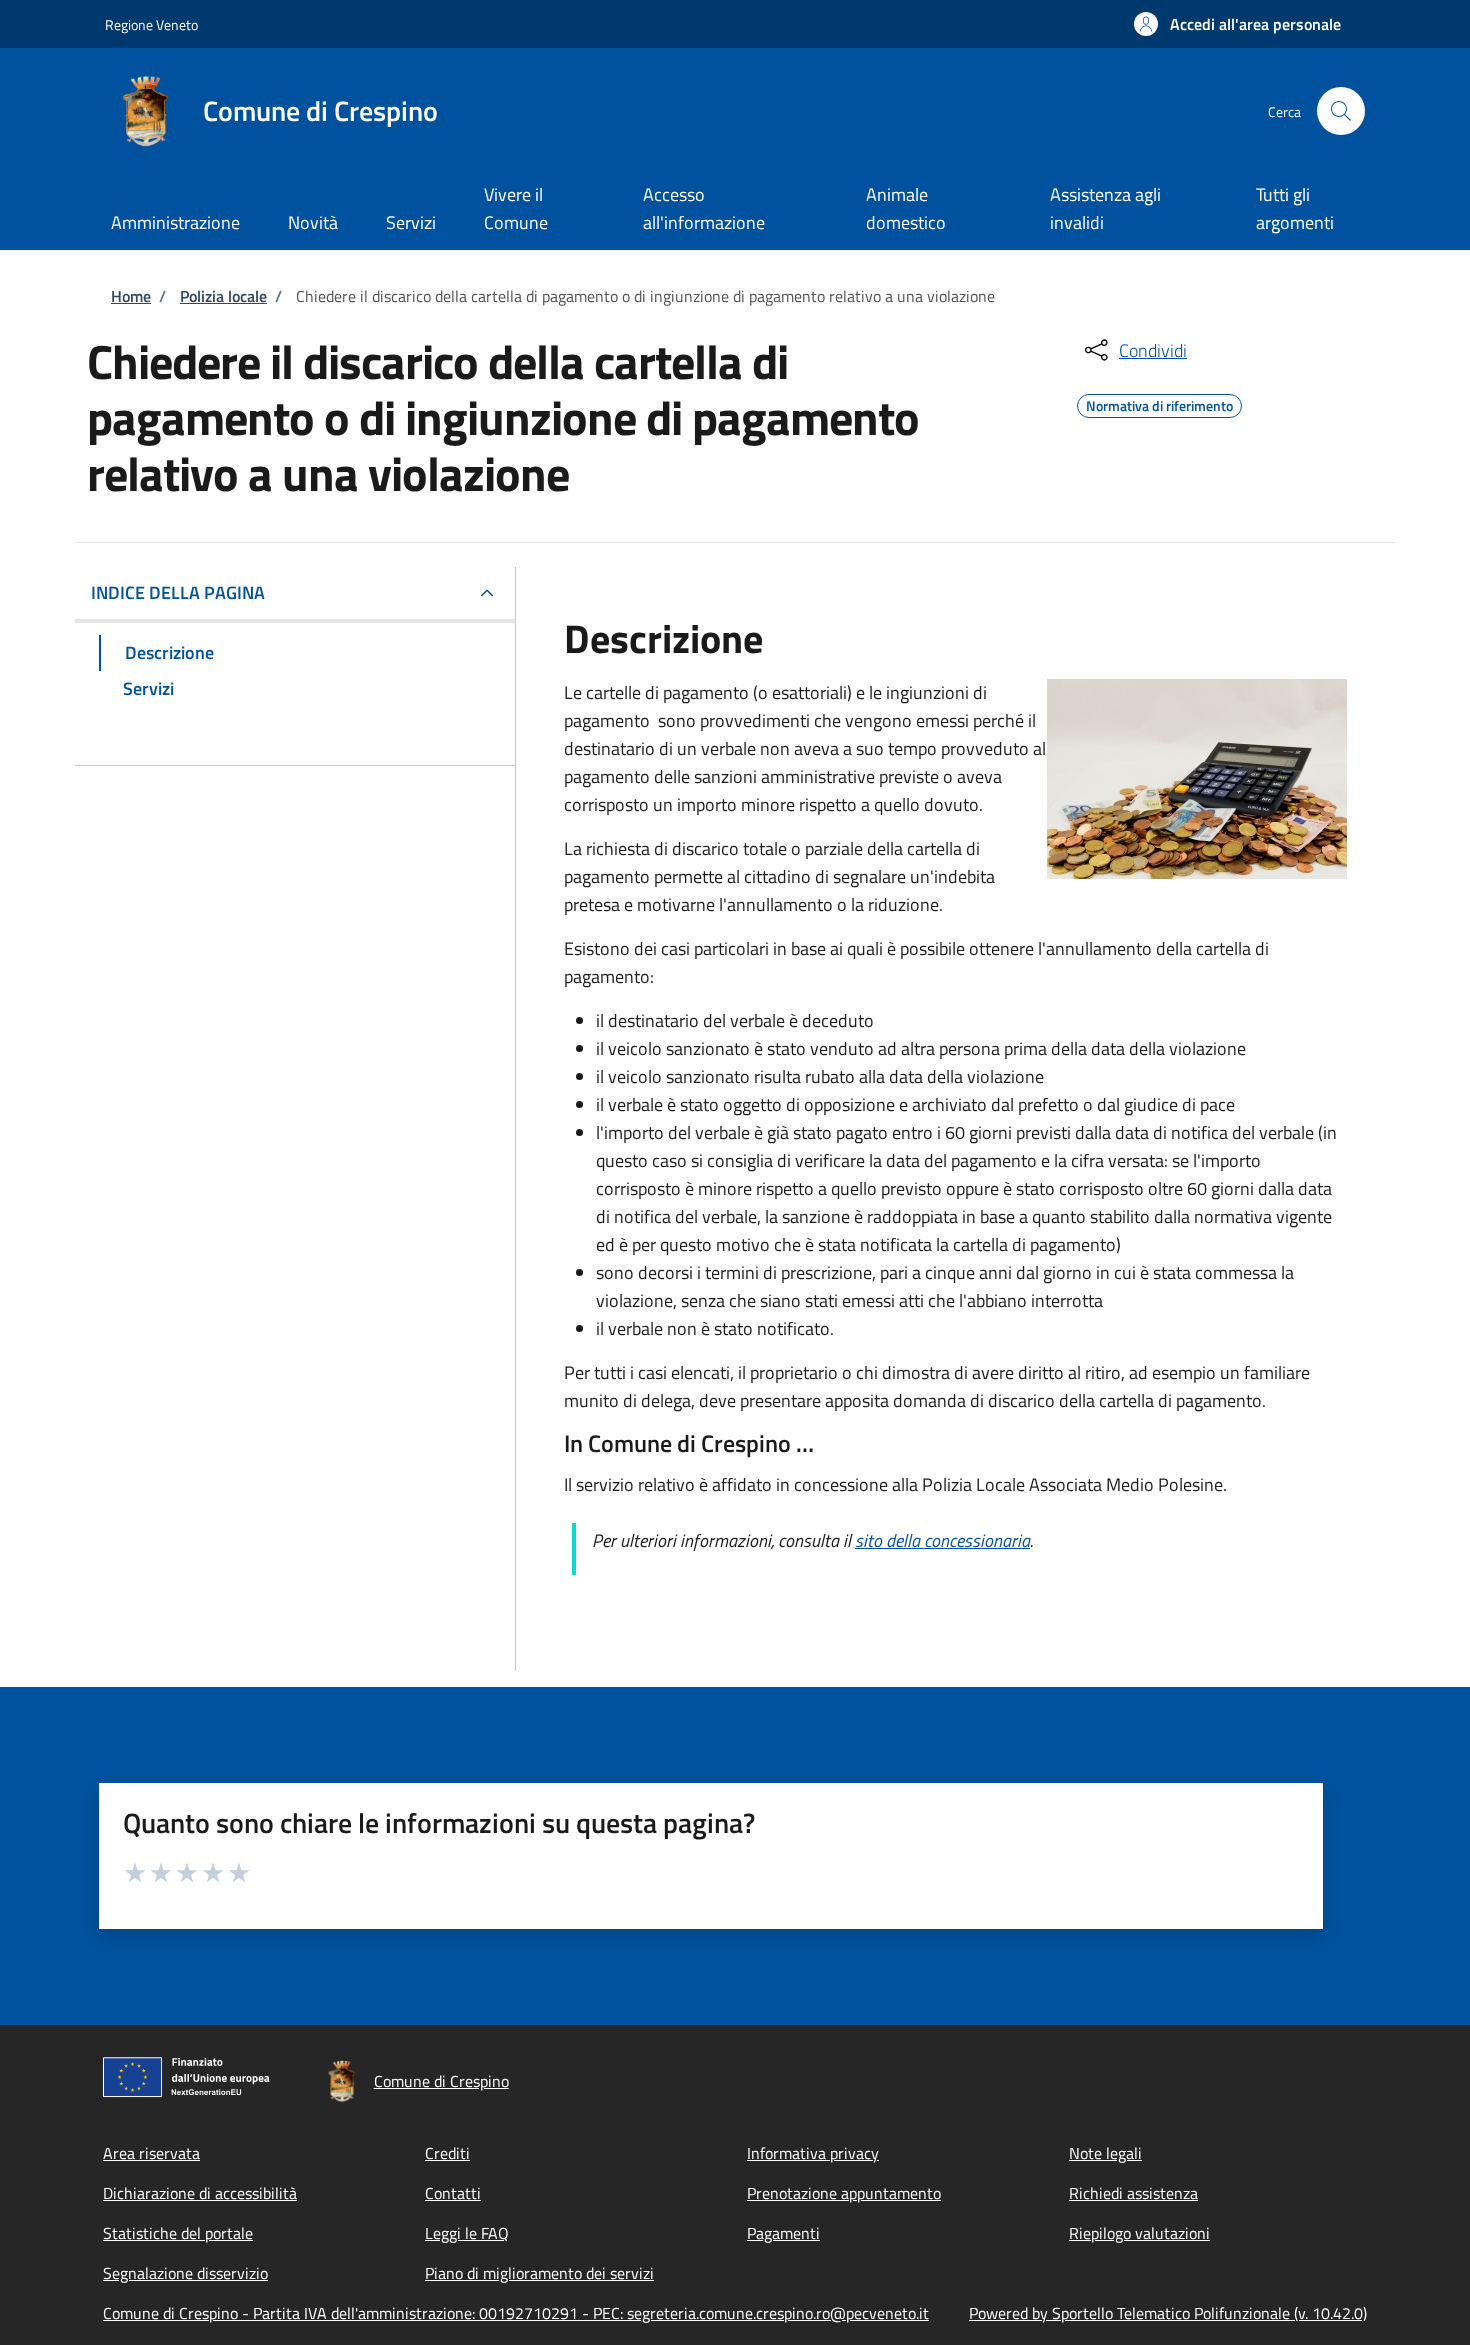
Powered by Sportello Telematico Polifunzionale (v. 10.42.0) (1168, 2313)
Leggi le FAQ (467, 2233)
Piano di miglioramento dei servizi (539, 2273)
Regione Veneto (151, 24)
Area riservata (151, 2153)
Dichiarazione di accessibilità (200, 2193)
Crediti (447, 2153)
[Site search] (1341, 111)
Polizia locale (223, 296)
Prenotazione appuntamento (844, 2193)
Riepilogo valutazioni (1139, 2233)
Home (131, 296)
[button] (1237, 24)
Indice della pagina (178, 592)
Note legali (1105, 2153)
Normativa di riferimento (1159, 403)
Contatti (453, 2193)
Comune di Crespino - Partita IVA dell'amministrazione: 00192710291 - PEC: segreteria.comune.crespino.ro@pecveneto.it (516, 2313)
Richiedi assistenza (1133, 2193)
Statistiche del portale (178, 2233)
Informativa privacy (813, 2153)
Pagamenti (783, 2233)
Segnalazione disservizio (185, 2273)
